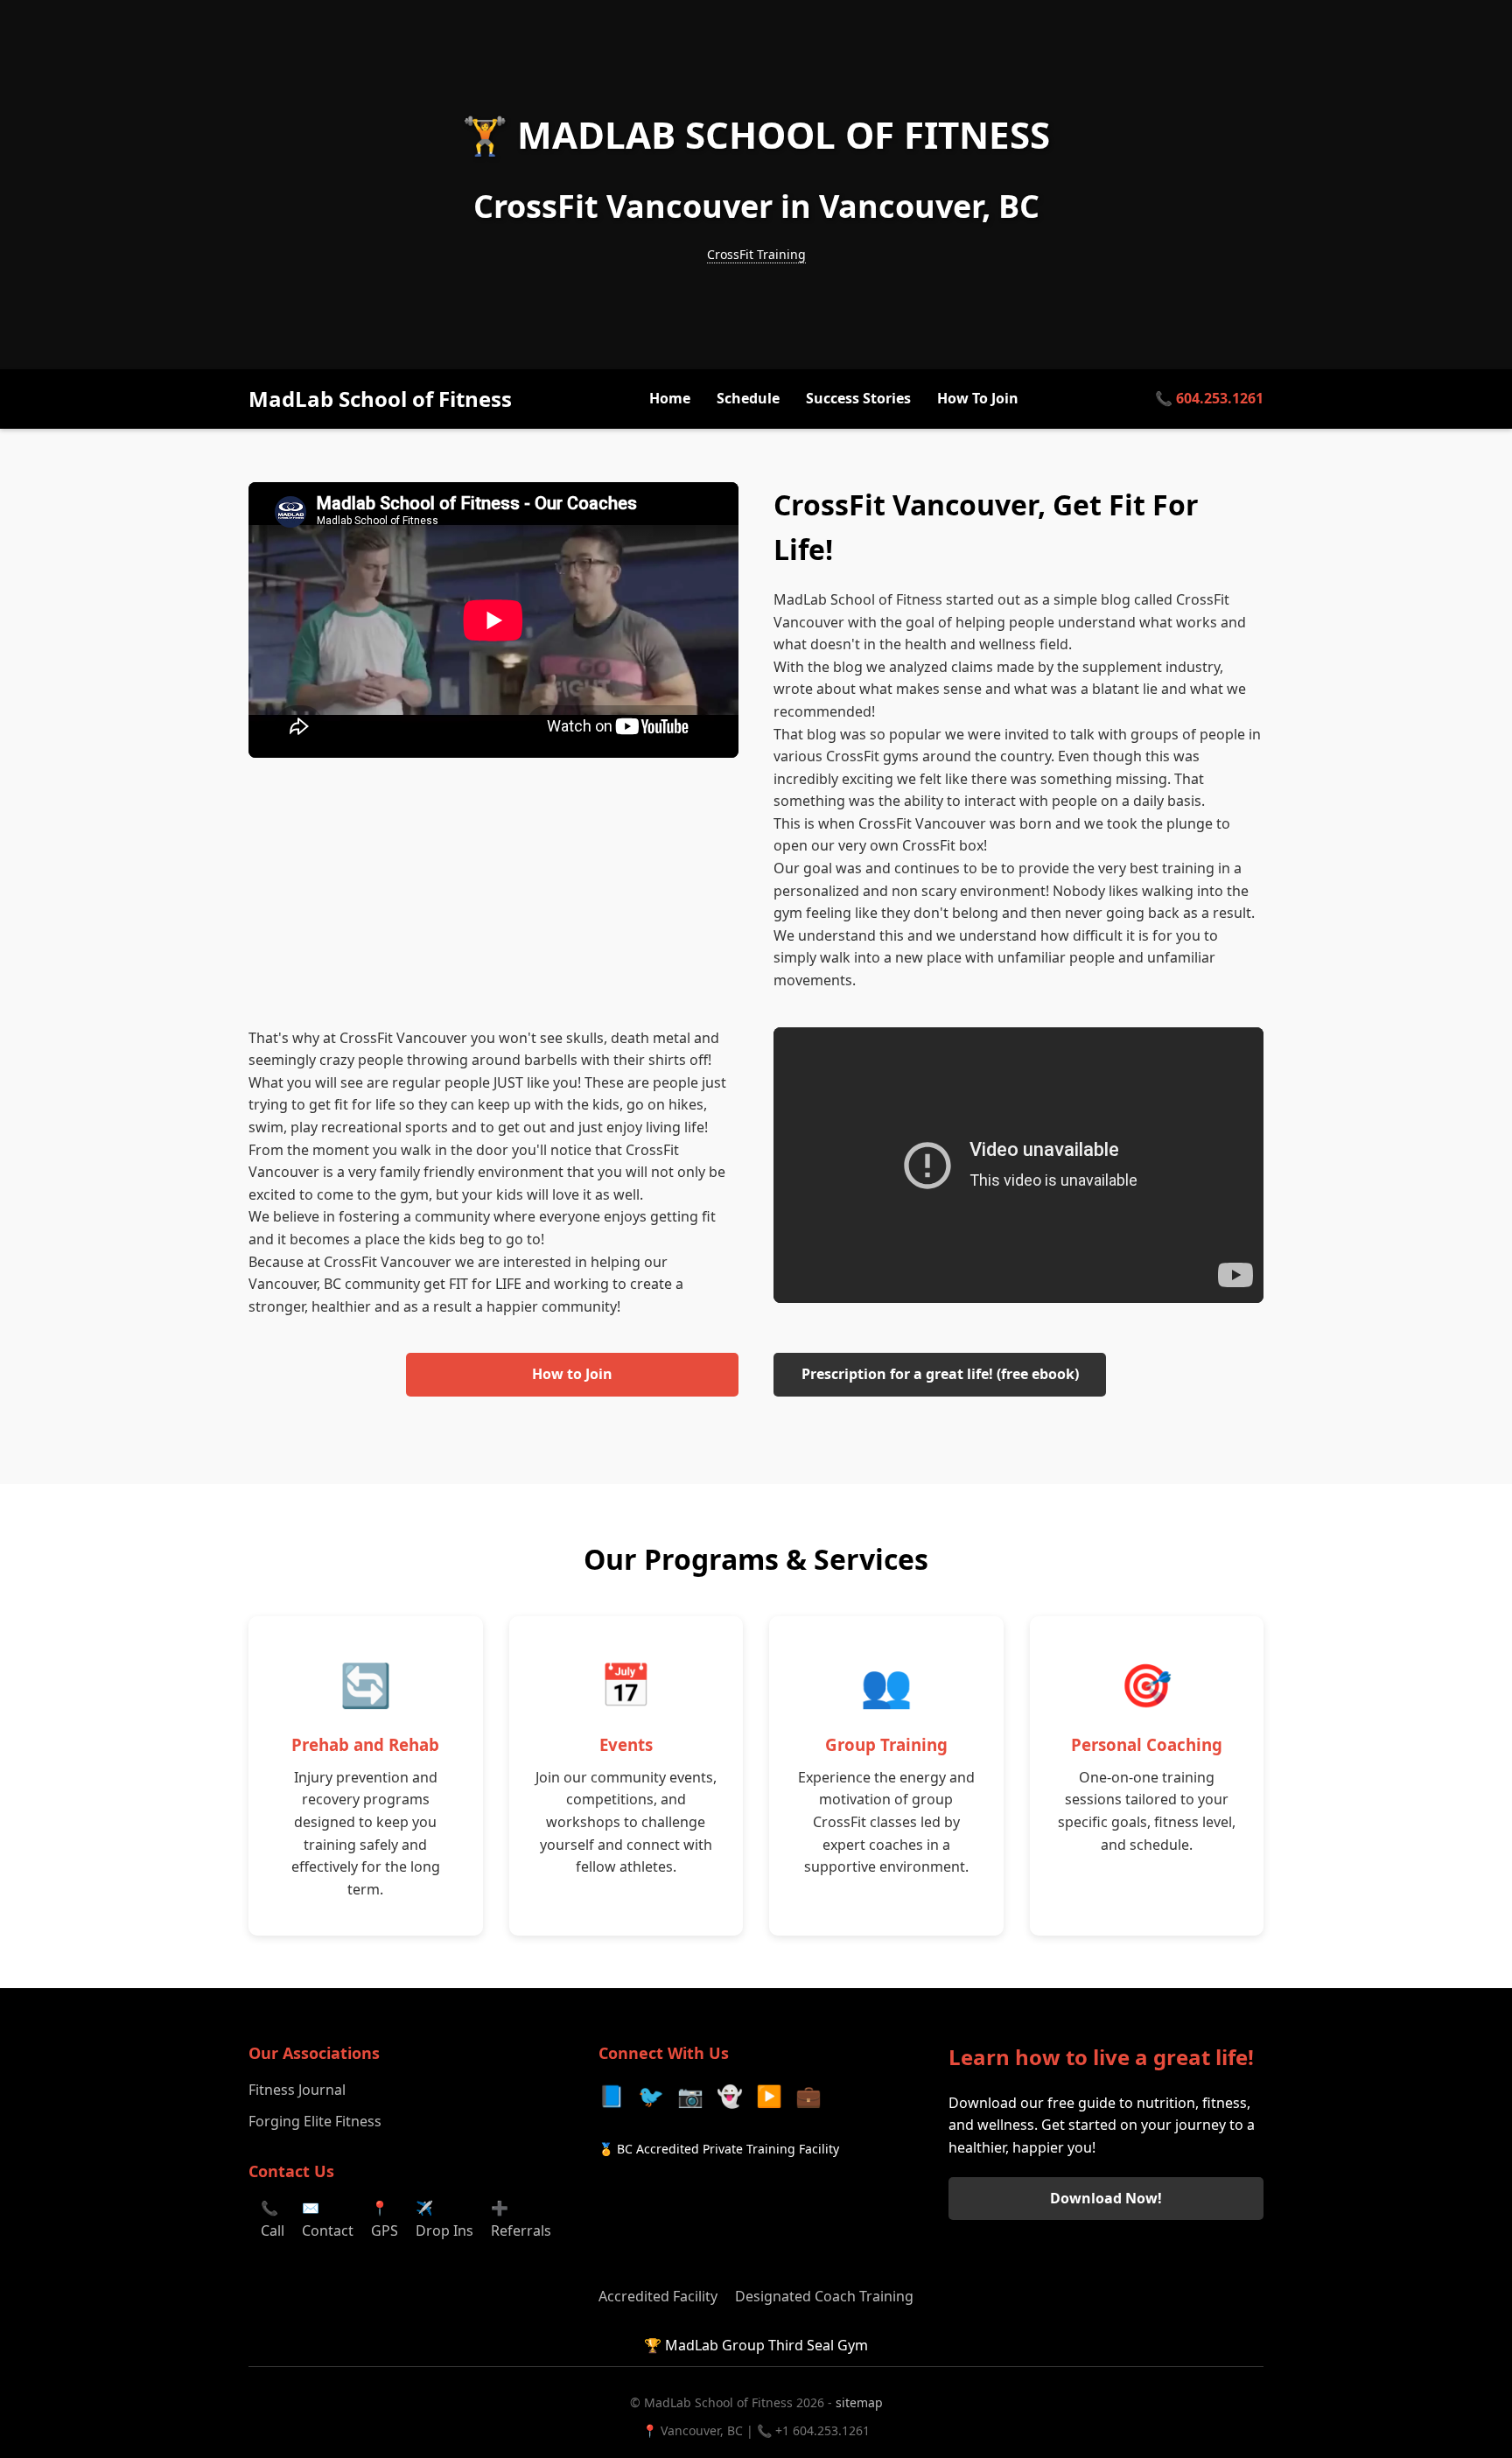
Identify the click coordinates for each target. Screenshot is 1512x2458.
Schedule (748, 399)
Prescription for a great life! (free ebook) (940, 1374)
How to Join (572, 1374)
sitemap (859, 2402)
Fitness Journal (297, 2090)
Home (670, 399)
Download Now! (1106, 2198)
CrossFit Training (756, 254)
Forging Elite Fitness (315, 2121)
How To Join (978, 399)
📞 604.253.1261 (1209, 399)
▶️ (769, 2095)
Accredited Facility (658, 2296)
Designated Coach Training (824, 2296)
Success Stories (858, 399)
